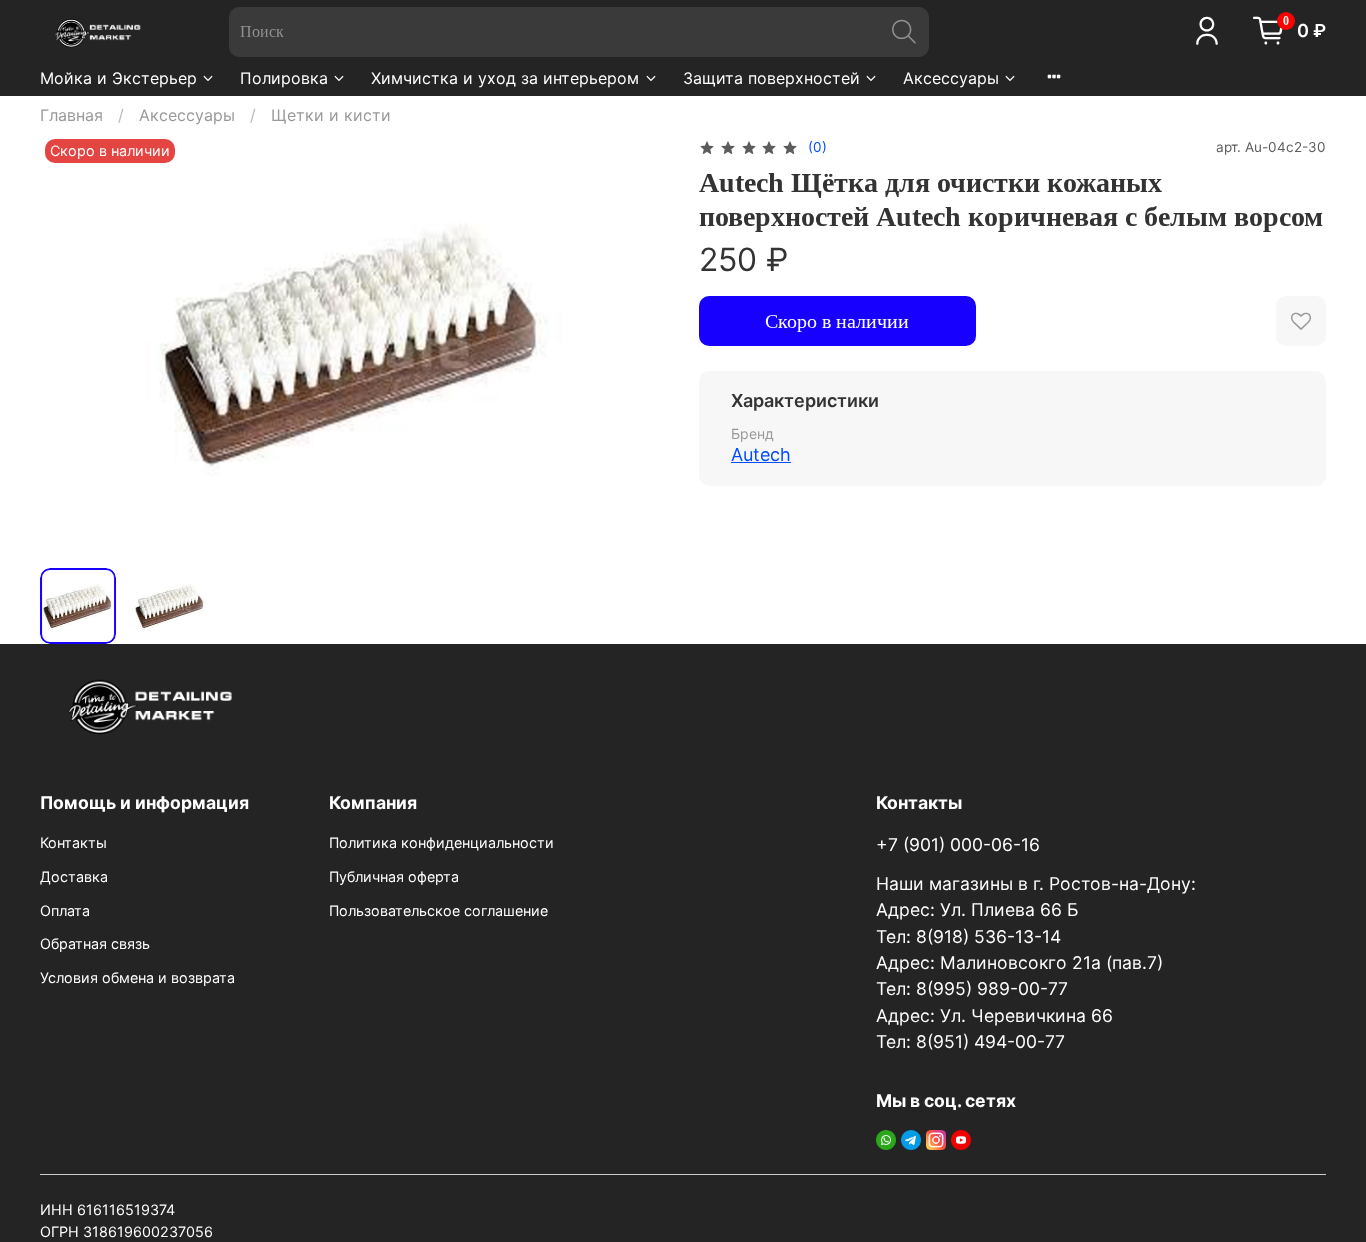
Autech (761, 454)
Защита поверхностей (771, 78)
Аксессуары (951, 78)
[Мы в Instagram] (936, 1138)
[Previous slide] (72, 343)
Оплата (65, 910)
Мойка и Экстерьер (118, 78)
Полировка (284, 78)
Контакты (73, 842)
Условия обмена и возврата (137, 977)
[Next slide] (635, 343)
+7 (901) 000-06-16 (958, 844)
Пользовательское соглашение (438, 910)
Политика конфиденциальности (441, 842)
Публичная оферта (394, 876)
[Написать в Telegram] (911, 1138)
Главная (71, 115)
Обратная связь (95, 943)
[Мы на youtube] (961, 1138)
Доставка (74, 876)
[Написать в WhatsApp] (886, 1138)
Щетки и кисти (331, 115)
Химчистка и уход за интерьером (505, 78)
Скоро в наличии (837, 321)
